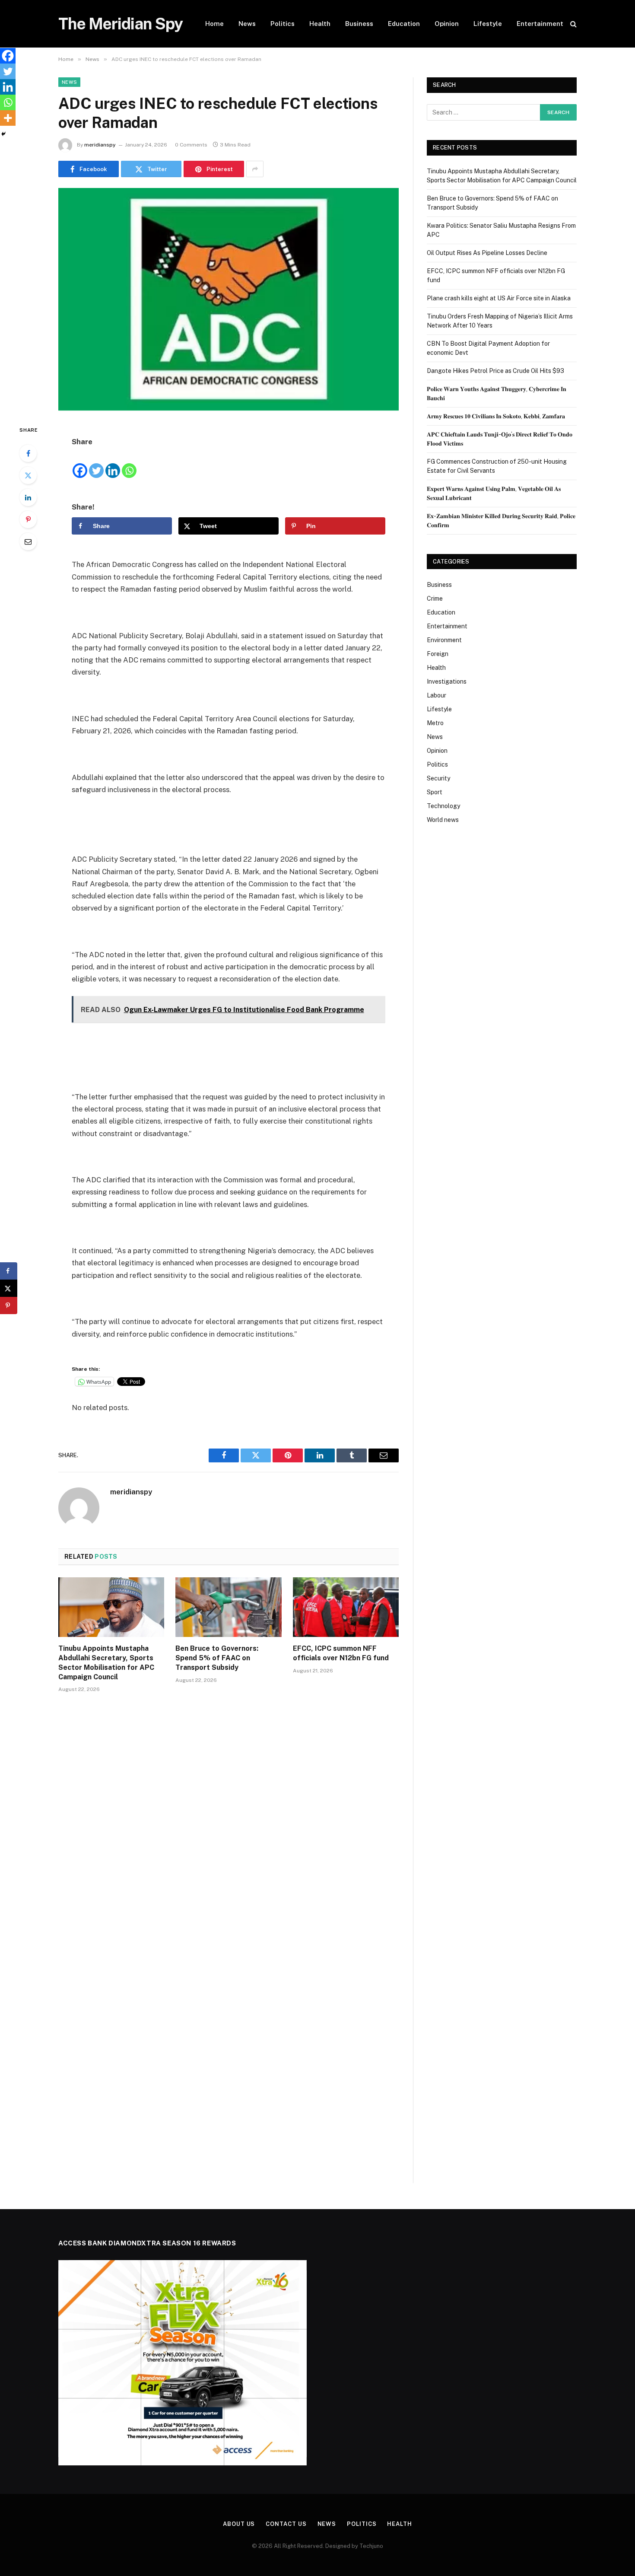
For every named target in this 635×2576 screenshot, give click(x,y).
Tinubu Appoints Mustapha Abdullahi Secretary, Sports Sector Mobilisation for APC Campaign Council (106, 1662)
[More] (8, 118)
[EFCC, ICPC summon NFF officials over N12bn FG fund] (346, 1607)
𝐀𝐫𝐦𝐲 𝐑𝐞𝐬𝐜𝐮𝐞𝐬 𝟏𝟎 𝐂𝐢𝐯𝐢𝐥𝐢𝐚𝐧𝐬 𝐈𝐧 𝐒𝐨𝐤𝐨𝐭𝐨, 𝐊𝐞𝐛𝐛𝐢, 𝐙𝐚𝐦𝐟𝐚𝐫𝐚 (496, 416)
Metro (435, 723)
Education (404, 24)
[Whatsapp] (129, 463)
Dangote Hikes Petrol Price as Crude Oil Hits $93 (495, 371)
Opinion (447, 24)
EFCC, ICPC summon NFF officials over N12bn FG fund (341, 1653)
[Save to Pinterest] (9, 1306)
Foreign (438, 654)
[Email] (28, 541)
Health (320, 24)
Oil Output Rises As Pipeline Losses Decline (487, 253)
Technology (443, 806)
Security (438, 778)
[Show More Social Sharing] (255, 169)
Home (214, 24)
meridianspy (100, 145)
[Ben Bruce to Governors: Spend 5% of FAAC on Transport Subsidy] (228, 1607)
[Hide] (3, 134)
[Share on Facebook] (9, 1271)
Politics (283, 24)
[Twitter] (28, 475)
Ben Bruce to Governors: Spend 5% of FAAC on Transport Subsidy (217, 1658)
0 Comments (191, 145)
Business (359, 24)
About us (239, 2524)
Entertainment (540, 24)
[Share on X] (9, 1288)
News (247, 24)
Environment (444, 640)
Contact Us (286, 2524)
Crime (435, 599)
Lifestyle (488, 24)
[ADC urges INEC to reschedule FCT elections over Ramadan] (229, 299)
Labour (437, 695)
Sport (435, 792)
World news (443, 820)
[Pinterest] (28, 519)
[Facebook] (28, 453)
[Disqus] (229, 1830)
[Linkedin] (113, 463)
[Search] (573, 24)
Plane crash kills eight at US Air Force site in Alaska (499, 298)
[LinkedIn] (28, 497)
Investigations (447, 681)
